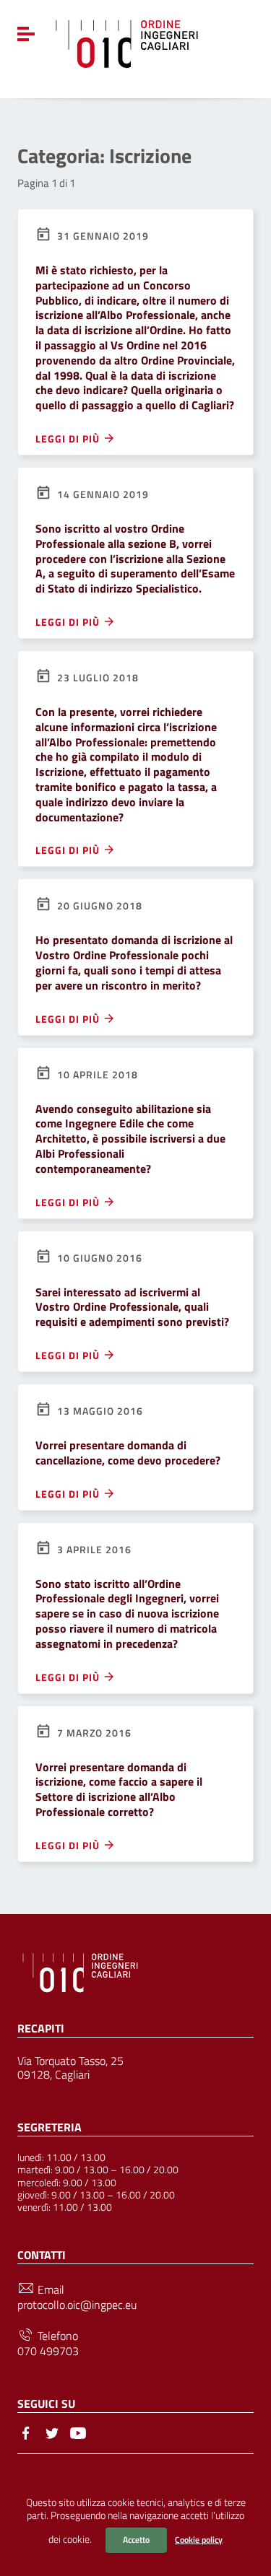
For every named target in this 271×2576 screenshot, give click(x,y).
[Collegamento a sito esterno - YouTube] (78, 2432)
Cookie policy (199, 2540)
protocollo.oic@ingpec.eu (77, 2305)
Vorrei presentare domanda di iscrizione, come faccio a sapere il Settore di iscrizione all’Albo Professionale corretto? (119, 1789)
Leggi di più (69, 438)
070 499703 (48, 2351)
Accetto (136, 2540)
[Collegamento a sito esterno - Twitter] (52, 2432)
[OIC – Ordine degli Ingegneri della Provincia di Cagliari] (127, 42)
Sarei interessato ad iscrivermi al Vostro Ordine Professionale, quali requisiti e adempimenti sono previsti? (132, 1307)
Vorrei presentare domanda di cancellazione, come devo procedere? (128, 1453)
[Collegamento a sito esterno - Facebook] (26, 2432)
